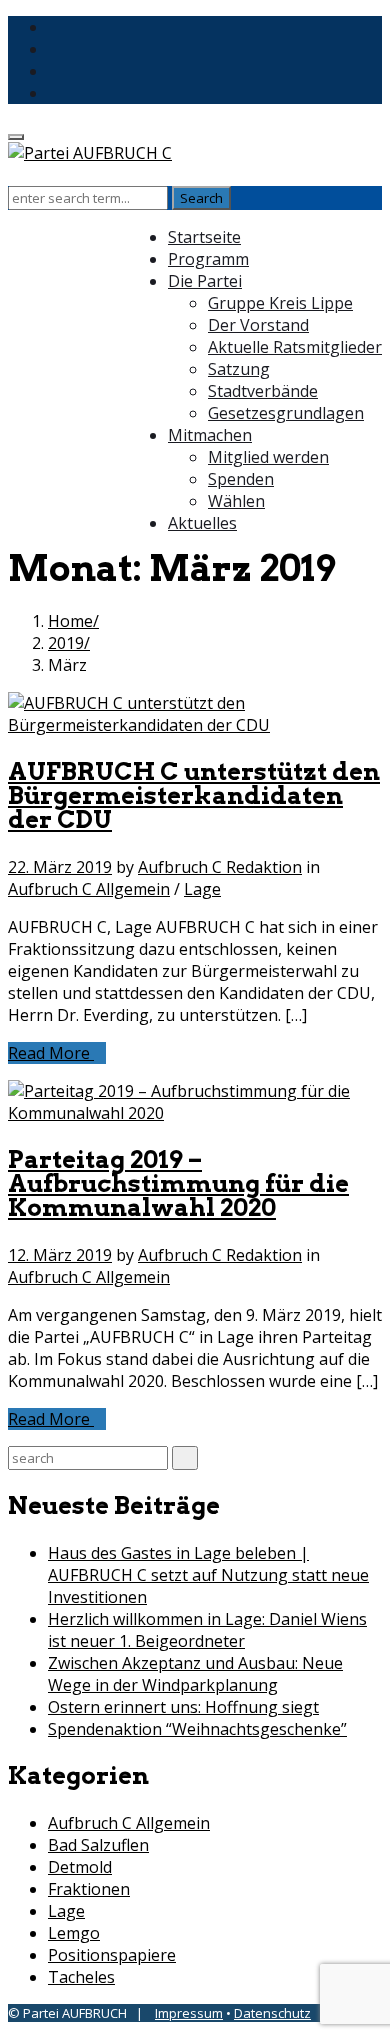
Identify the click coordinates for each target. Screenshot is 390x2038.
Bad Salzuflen (98, 1845)
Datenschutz (272, 2013)
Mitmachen (210, 435)
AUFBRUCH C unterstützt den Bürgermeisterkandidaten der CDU (194, 795)
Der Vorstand (258, 325)
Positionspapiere (112, 1955)
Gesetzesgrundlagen (286, 413)
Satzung (239, 369)
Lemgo (74, 1933)
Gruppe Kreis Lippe (280, 303)
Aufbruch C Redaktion (220, 867)
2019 (66, 643)
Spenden (241, 479)
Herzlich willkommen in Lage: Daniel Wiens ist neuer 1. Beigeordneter (207, 1630)
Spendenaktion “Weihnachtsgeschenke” (197, 1729)
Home (70, 621)
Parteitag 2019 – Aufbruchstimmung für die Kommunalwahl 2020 (178, 1183)
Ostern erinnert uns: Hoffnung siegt (183, 1707)
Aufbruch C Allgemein (89, 889)
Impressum (189, 2013)
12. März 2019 (60, 1255)
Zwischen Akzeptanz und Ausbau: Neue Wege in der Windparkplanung (195, 1674)
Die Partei (205, 281)
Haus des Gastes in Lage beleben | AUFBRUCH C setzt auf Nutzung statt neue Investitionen (208, 1575)
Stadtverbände (263, 391)
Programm (208, 259)
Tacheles (81, 1977)
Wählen (236, 501)
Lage (202, 889)
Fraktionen (89, 1889)
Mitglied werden (268, 457)
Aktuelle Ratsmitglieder (295, 347)
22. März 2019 (60, 867)
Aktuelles (202, 523)
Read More (51, 1053)
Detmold (80, 1867)
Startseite (204, 237)
